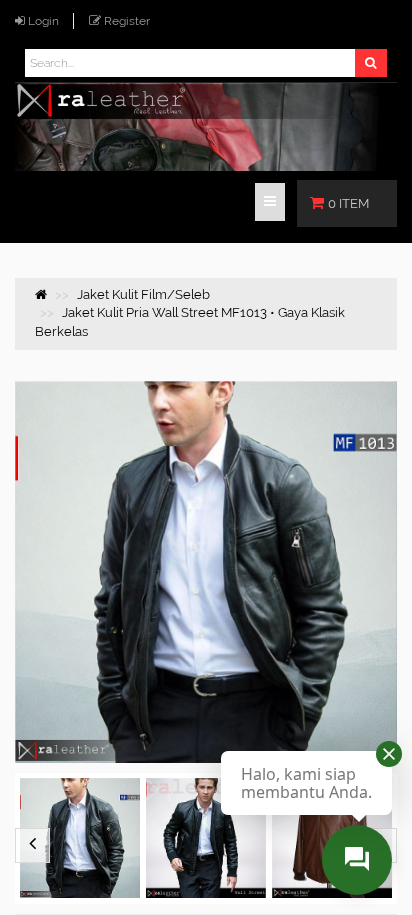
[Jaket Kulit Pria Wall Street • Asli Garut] (206, 838)
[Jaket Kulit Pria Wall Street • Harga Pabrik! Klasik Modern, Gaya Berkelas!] (80, 838)
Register (127, 21)
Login (43, 21)
